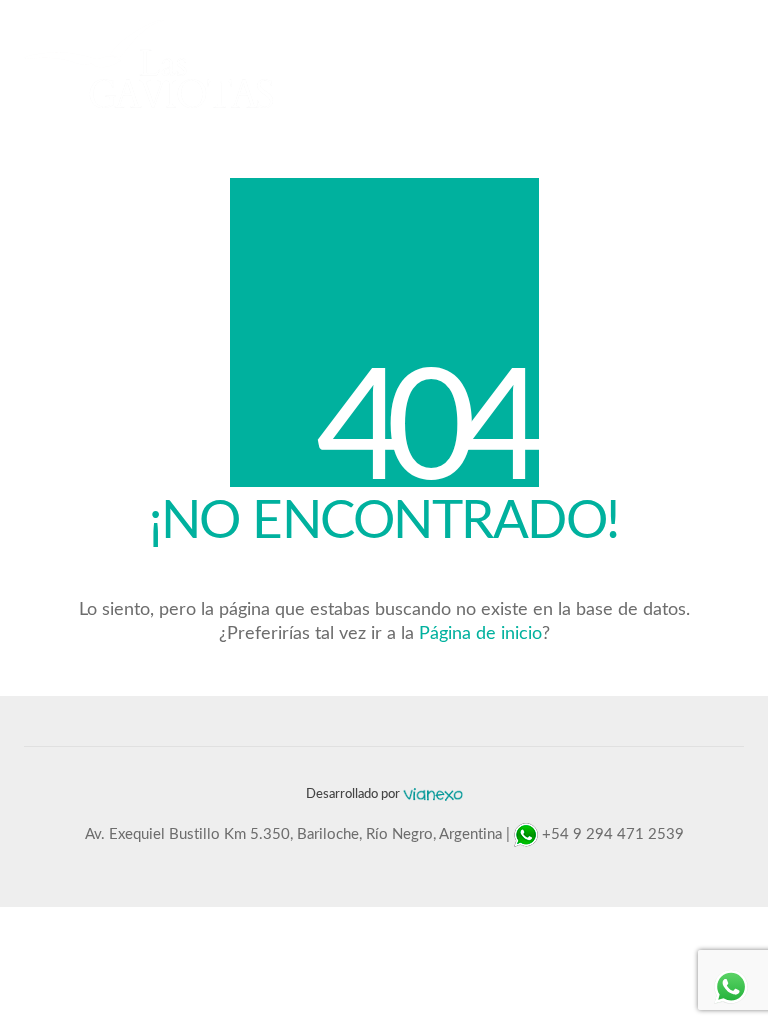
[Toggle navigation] (732, 64)
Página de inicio (480, 634)
